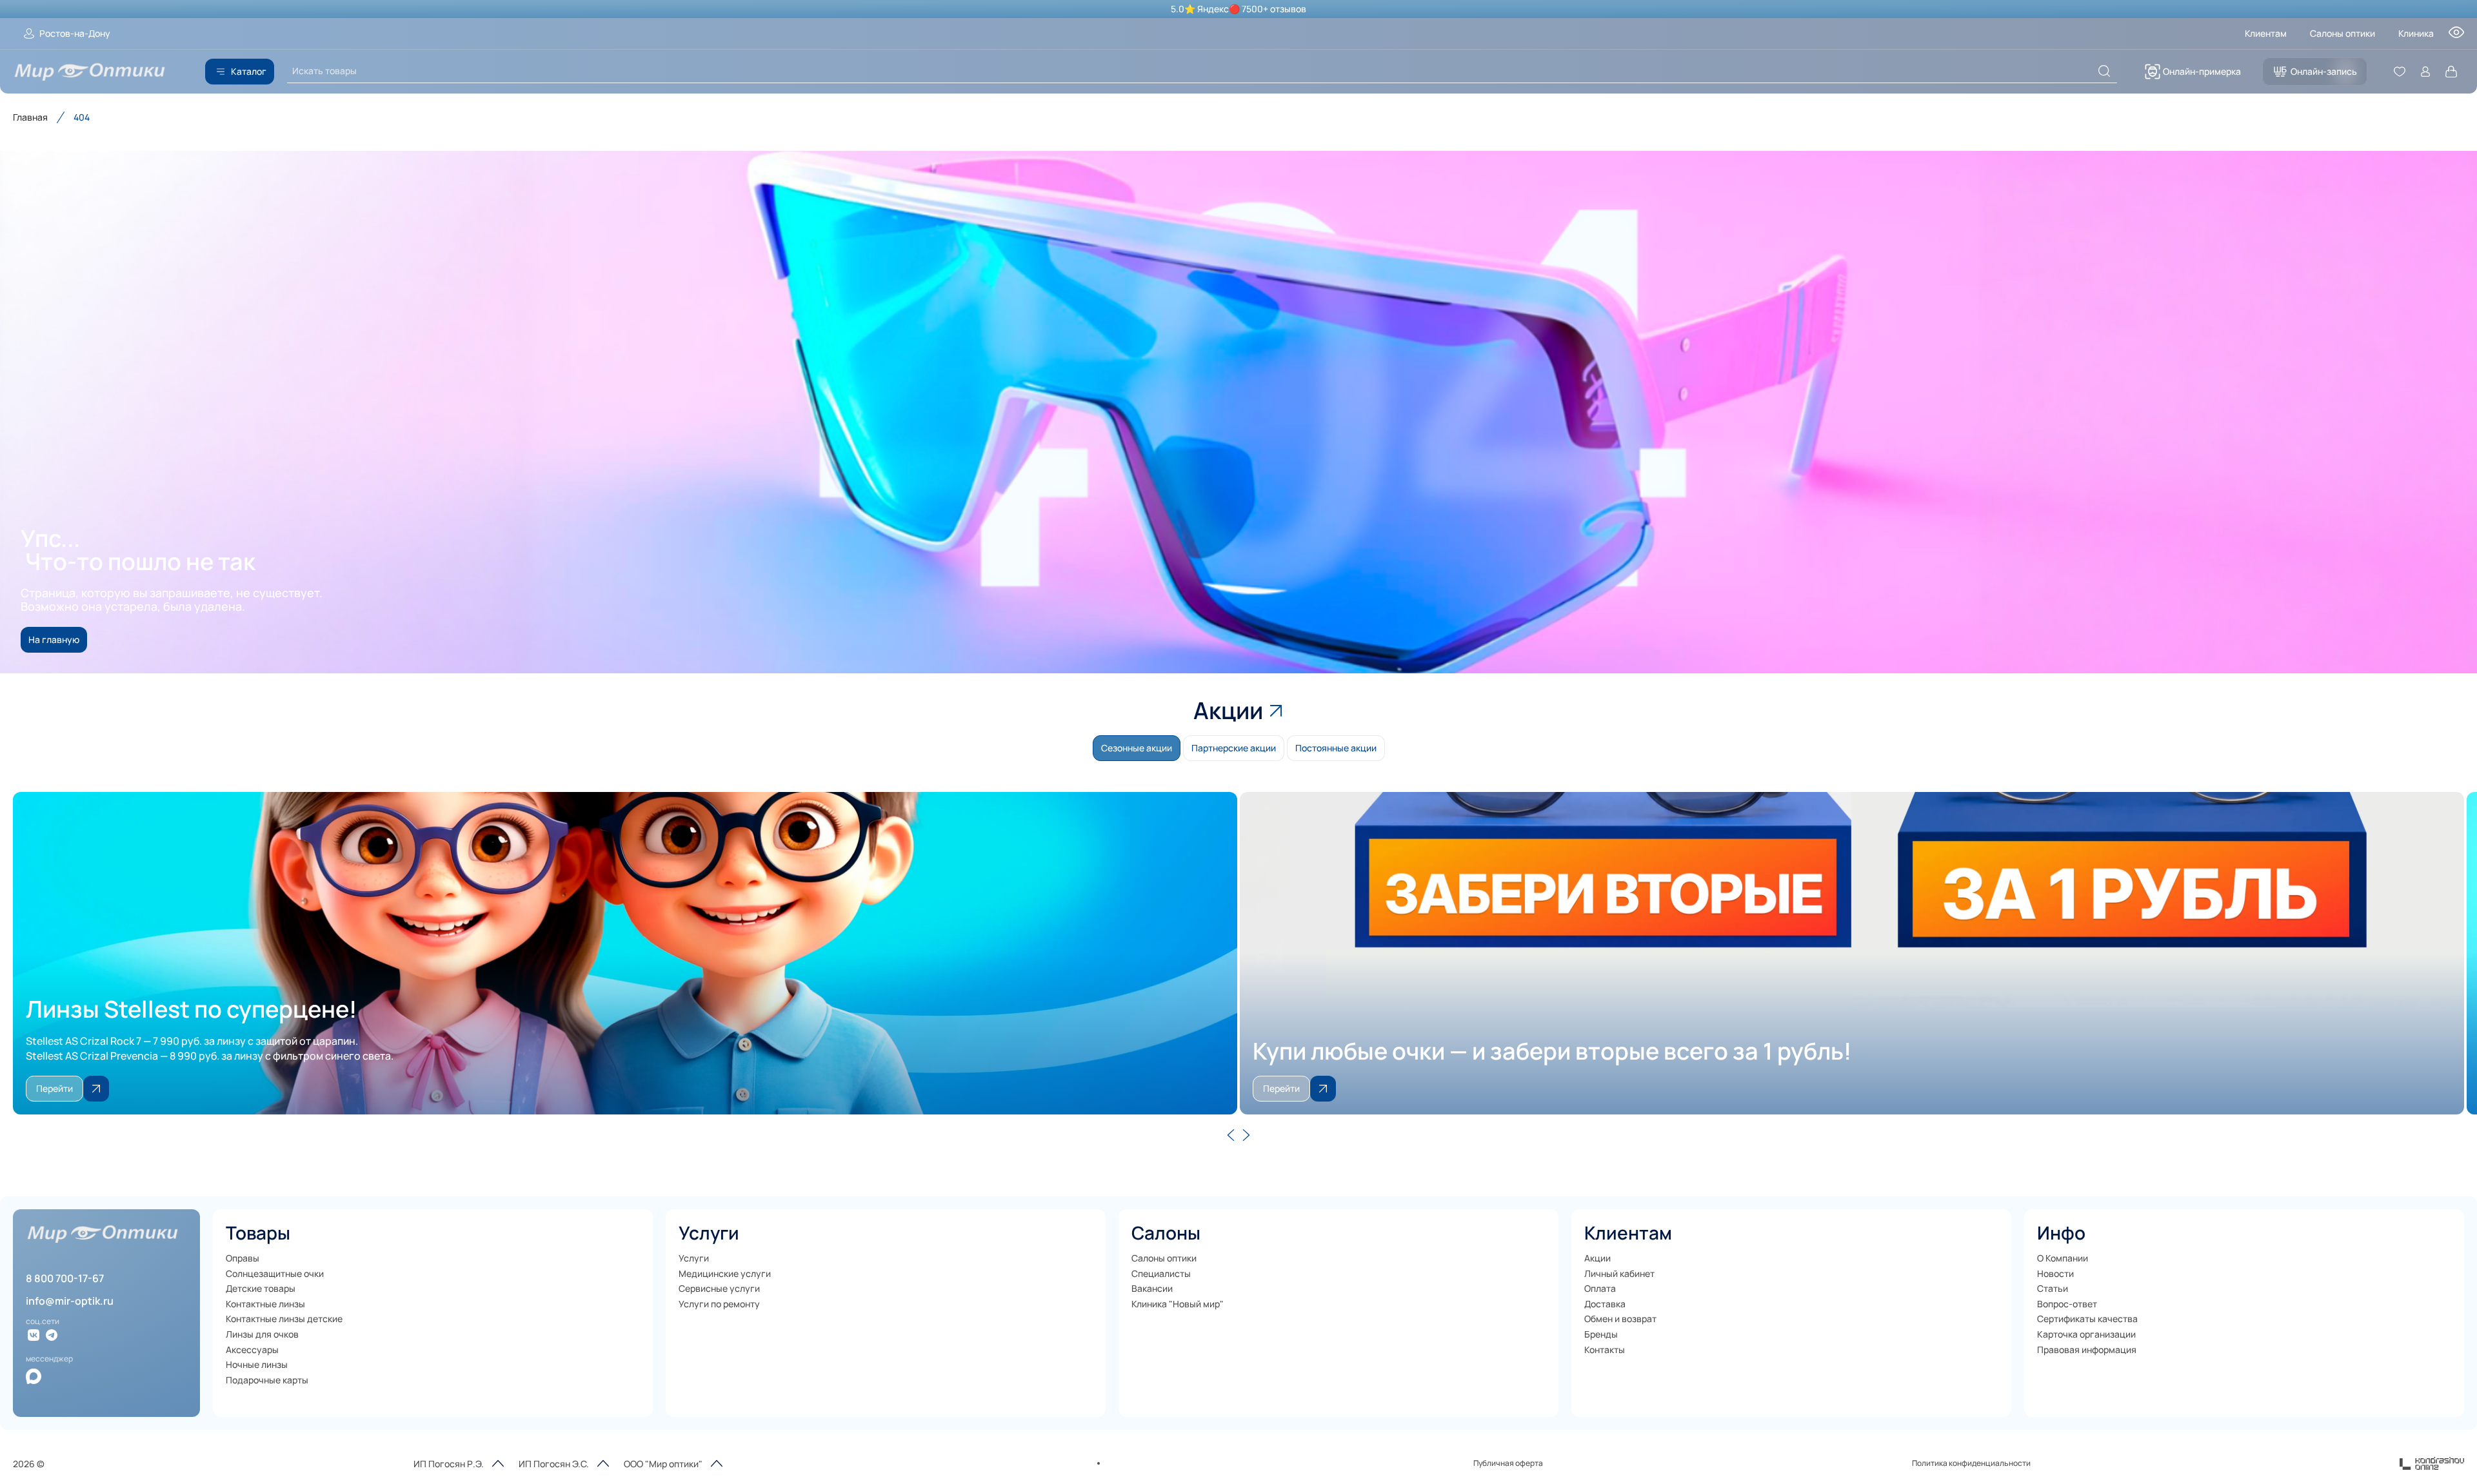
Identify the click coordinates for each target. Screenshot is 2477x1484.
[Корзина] (2451, 72)
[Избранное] (2400, 72)
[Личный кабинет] (2425, 72)
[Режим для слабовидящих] (2456, 36)
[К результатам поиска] (2104, 71)
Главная (30, 117)
